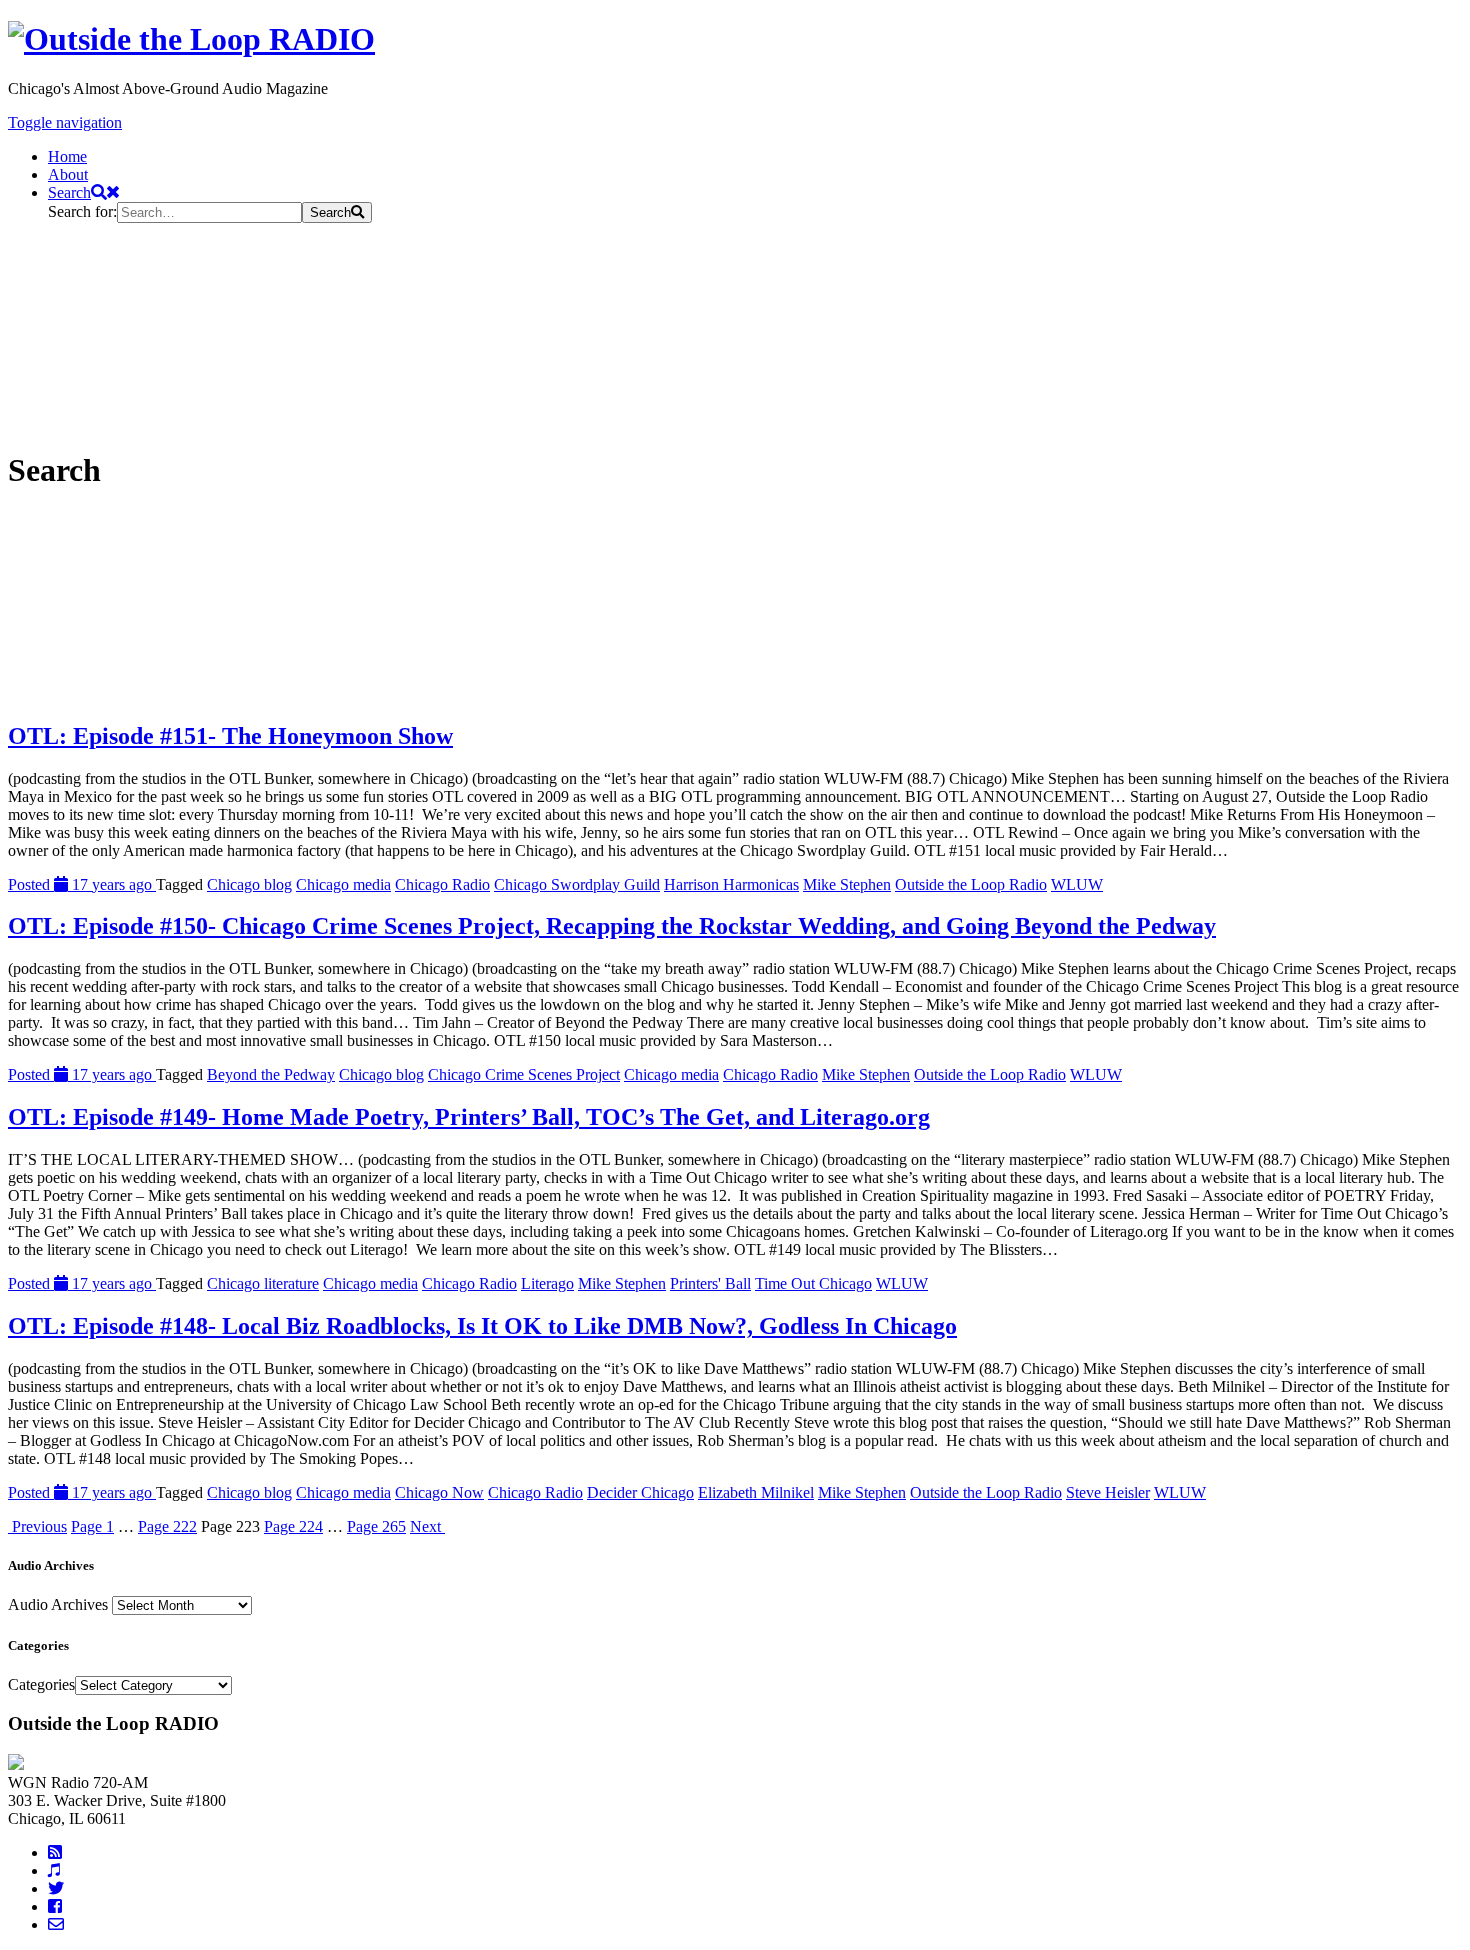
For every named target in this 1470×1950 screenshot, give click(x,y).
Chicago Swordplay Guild (577, 884)
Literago (547, 1283)
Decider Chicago (640, 1492)
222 (167, 1526)
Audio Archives (58, 1604)
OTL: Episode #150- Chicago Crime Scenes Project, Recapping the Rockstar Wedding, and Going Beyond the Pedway (612, 926)
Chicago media (343, 884)
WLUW (1077, 884)
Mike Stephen (847, 884)
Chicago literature (263, 1283)
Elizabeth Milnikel (756, 1492)
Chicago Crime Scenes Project (524, 1074)
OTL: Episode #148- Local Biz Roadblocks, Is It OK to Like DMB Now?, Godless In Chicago (482, 1326)
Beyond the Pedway (271, 1074)
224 (293, 1526)
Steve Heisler (1108, 1492)
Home (67, 156)
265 (376, 1526)
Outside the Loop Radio (971, 884)
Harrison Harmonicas (731, 884)
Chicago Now (439, 1492)
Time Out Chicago (813, 1283)
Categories (41, 1684)
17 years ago (82, 884)
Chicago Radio (442, 884)
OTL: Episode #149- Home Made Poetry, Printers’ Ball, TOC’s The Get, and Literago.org (469, 1117)
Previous (37, 1526)
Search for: (82, 211)
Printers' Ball (710, 1283)
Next (427, 1526)
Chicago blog (249, 884)
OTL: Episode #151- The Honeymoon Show (230, 736)
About (68, 174)
